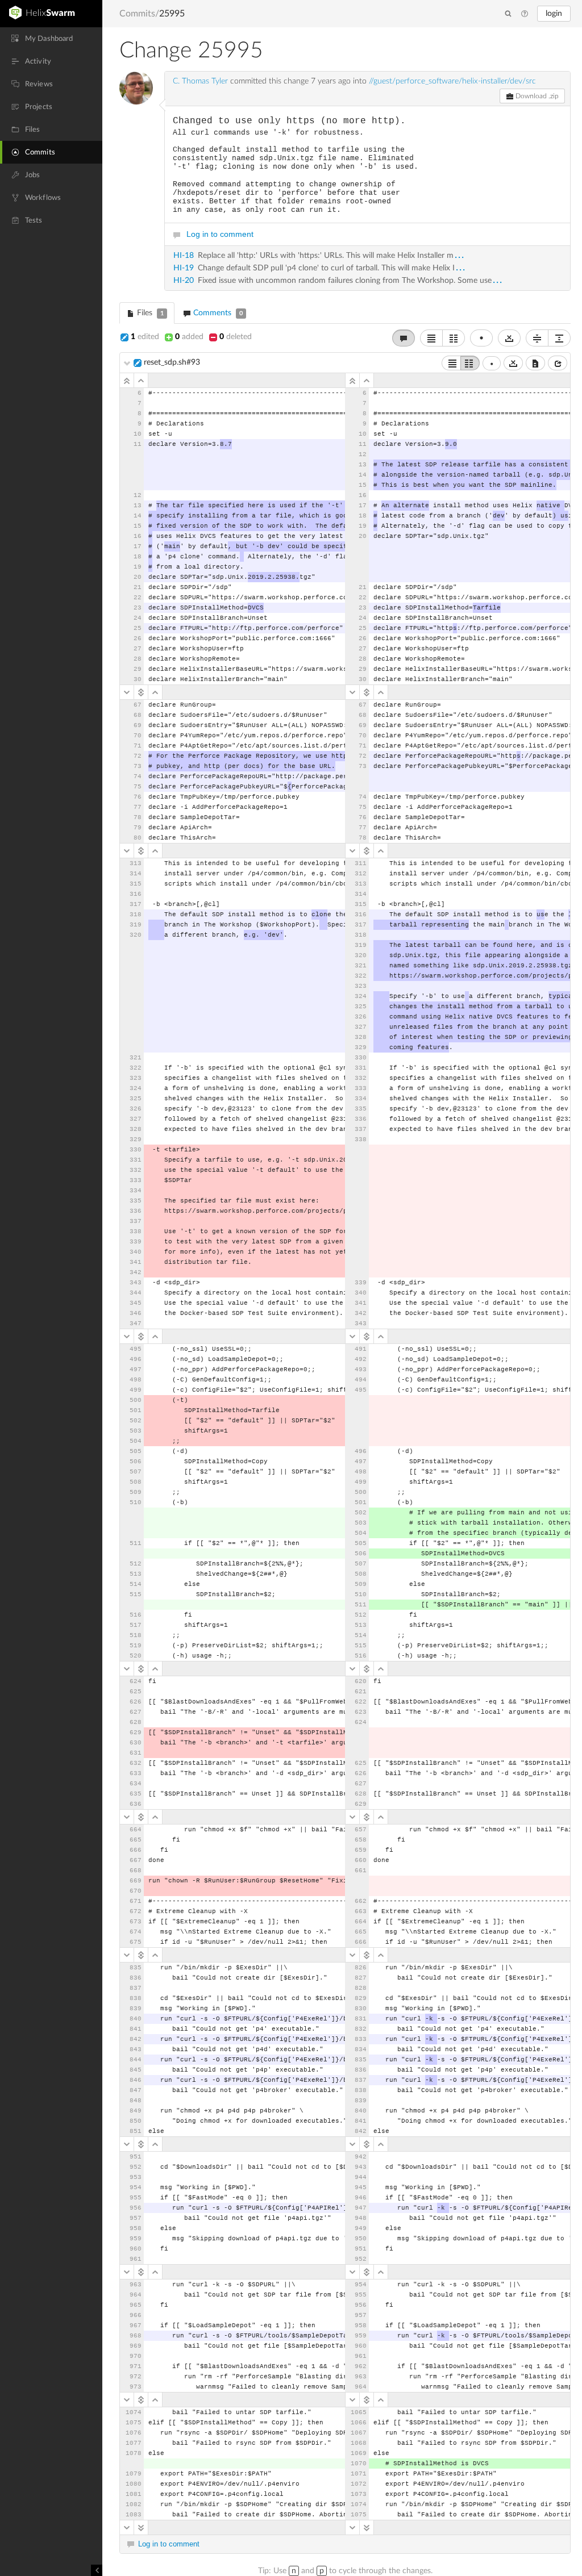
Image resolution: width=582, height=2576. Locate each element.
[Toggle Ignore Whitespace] (509, 338)
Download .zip (536, 96)
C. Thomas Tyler (200, 81)
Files (149, 313)
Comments (217, 313)
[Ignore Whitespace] (513, 363)
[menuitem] (51, 39)
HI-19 (184, 268)
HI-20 (184, 281)
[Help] (525, 14)
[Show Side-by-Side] (470, 363)
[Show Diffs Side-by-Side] (454, 338)
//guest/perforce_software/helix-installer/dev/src (452, 81)
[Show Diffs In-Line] (431, 338)
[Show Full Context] (535, 363)
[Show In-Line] (451, 363)
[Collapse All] (537, 338)
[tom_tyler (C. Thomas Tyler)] (136, 88)
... (460, 255)
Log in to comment (220, 234)
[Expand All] (559, 338)
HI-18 (184, 256)
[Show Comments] (404, 338)
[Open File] (558, 363)
